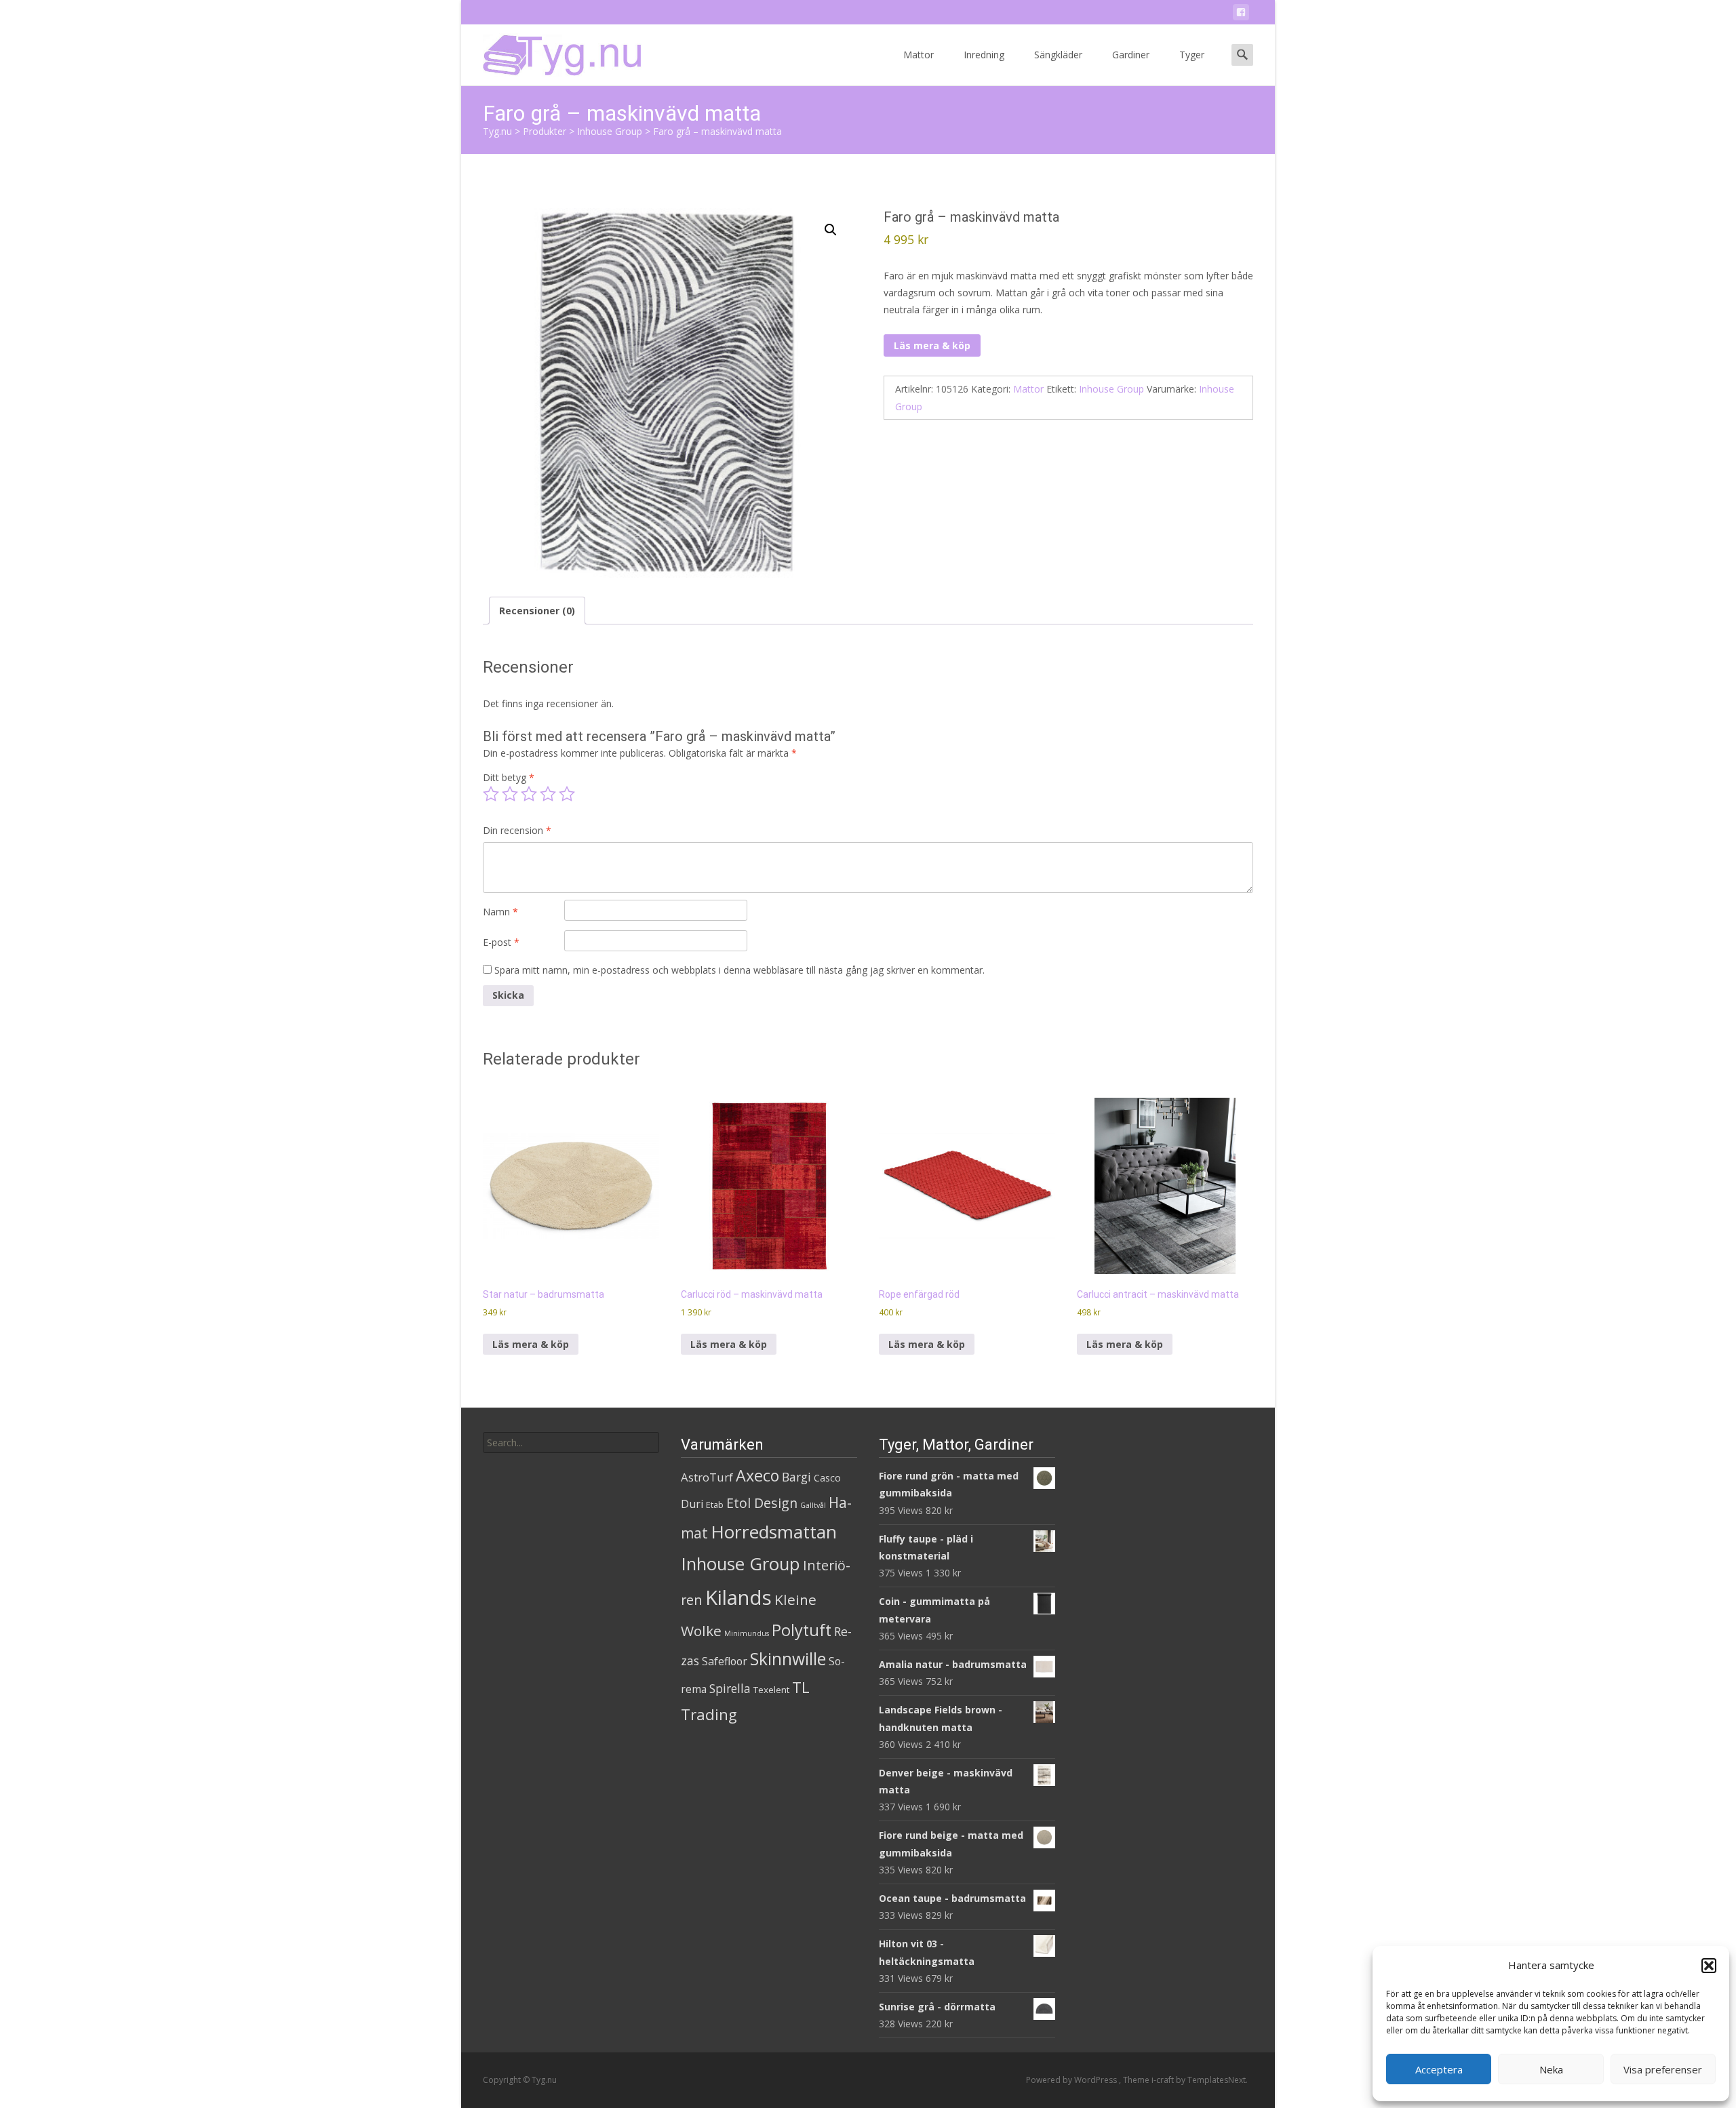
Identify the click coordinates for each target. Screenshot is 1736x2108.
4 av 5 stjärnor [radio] (548, 794)
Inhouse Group (1111, 389)
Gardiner (1131, 55)
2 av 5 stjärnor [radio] (510, 794)
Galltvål (813, 1505)
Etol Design (762, 1503)
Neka (1551, 2069)
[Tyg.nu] (553, 52)
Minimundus (747, 1633)
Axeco (757, 1475)
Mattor (919, 55)
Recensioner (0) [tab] (537, 611)
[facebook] (1241, 15)
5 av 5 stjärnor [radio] (567, 794)
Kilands (738, 1597)
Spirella (730, 1688)
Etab (715, 1505)
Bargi (796, 1477)
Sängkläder (1058, 55)
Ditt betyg (509, 777)
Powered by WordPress (1072, 2080)
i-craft (1164, 2080)
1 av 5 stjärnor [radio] (491, 794)
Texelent (771, 1690)
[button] (1709, 1966)
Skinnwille (788, 1659)
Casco (827, 1478)
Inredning (984, 55)
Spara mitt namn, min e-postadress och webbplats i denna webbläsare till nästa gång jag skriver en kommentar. (739, 970)
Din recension (517, 830)
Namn (500, 912)
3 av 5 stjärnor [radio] (529, 794)
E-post (501, 942)
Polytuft (802, 1630)
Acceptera (1439, 2069)
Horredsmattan (774, 1532)
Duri (692, 1504)
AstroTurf (707, 1477)
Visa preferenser (1663, 2069)
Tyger (1192, 55)
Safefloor (725, 1661)
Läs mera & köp (932, 345)
